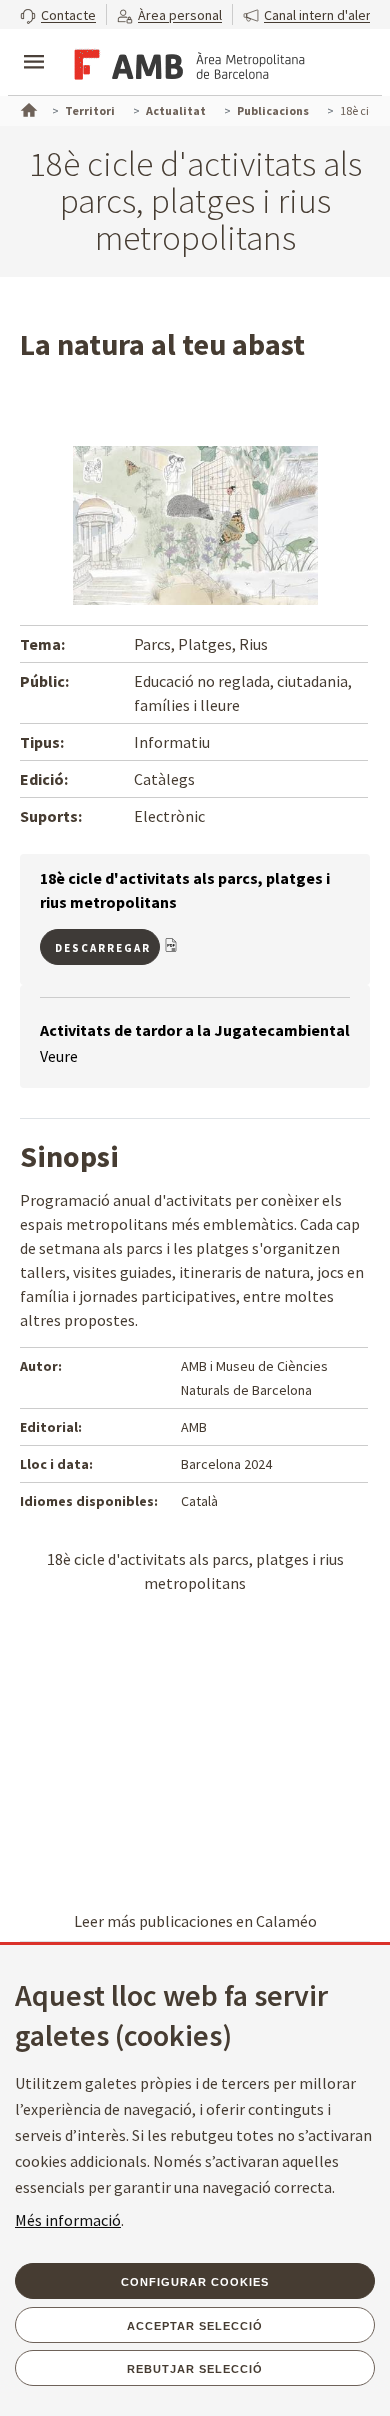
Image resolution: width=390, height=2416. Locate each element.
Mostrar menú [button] (34, 45)
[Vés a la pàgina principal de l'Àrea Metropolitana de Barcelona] (186, 64)
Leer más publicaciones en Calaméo (195, 1921)
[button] (58, 14)
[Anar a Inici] (27, 108)
